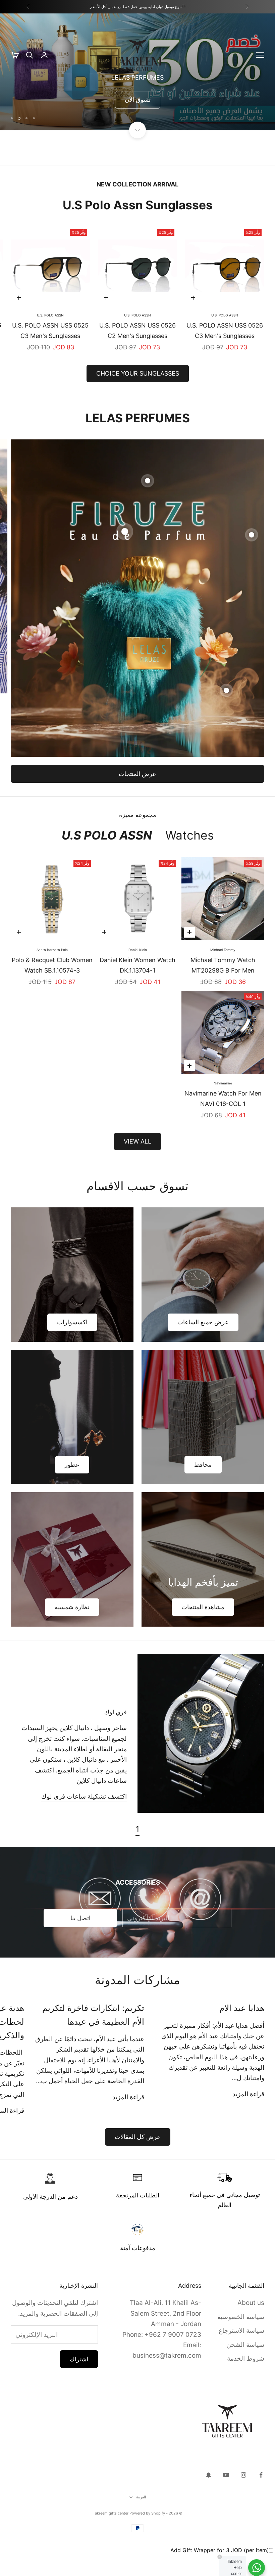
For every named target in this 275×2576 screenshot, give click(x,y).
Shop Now (238, 130)
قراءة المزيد (248, 2115)
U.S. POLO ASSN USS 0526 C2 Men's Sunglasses (137, 352)
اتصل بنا (80, 1939)
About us (251, 2324)
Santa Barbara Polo (52, 971)
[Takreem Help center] (257, 2568)
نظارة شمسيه (72, 1628)
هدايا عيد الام (242, 2029)
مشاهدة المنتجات (203, 1628)
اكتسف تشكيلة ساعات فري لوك (84, 1818)
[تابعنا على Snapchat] (209, 2496)
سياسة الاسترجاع (241, 2352)
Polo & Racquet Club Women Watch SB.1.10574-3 (52, 986)
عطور (72, 1486)
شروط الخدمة (246, 2380)
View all (137, 1163)
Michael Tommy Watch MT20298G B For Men (223, 986)
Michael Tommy (223, 971)
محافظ (203, 1486)
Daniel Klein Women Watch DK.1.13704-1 (137, 986)
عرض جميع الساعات (203, 1343)
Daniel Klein (138, 971)
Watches (189, 856)
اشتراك (79, 2380)
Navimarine (223, 1104)
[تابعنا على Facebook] (261, 2496)
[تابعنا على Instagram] (243, 2496)
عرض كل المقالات (138, 2158)
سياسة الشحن (245, 2366)
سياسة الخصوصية (241, 2338)
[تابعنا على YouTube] (226, 2496)
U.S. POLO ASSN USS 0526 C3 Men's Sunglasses (225, 352)
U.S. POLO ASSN (225, 336)
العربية (141, 2518)
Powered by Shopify (147, 2534)
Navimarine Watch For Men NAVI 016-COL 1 (223, 1120)
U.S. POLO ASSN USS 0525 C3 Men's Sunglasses (50, 352)
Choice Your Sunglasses (138, 395)
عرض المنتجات (137, 795)
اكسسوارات (72, 1343)
